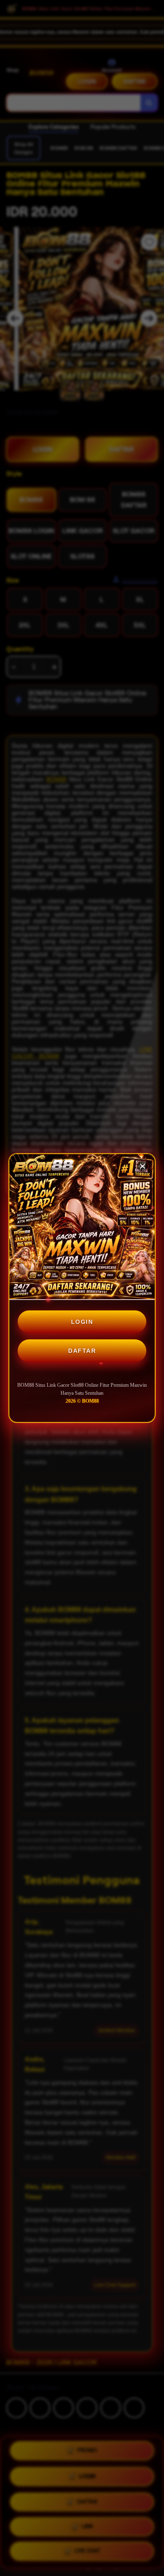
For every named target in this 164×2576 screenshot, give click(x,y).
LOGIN (82, 1322)
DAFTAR (82, 1351)
